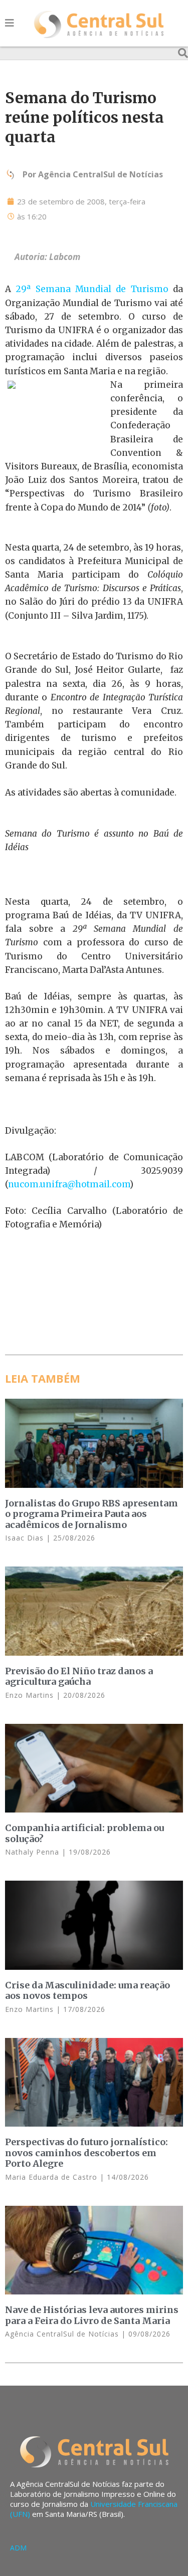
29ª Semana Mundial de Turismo (92, 289)
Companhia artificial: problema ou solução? (84, 1833)
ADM (18, 2548)
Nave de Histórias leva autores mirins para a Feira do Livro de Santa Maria (92, 2315)
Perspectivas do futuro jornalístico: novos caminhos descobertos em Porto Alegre (86, 2153)
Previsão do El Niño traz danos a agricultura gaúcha (79, 1677)
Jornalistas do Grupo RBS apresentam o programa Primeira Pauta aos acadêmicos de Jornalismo (91, 1514)
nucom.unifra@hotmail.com (69, 1184)
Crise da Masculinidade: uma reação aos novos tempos (87, 1991)
